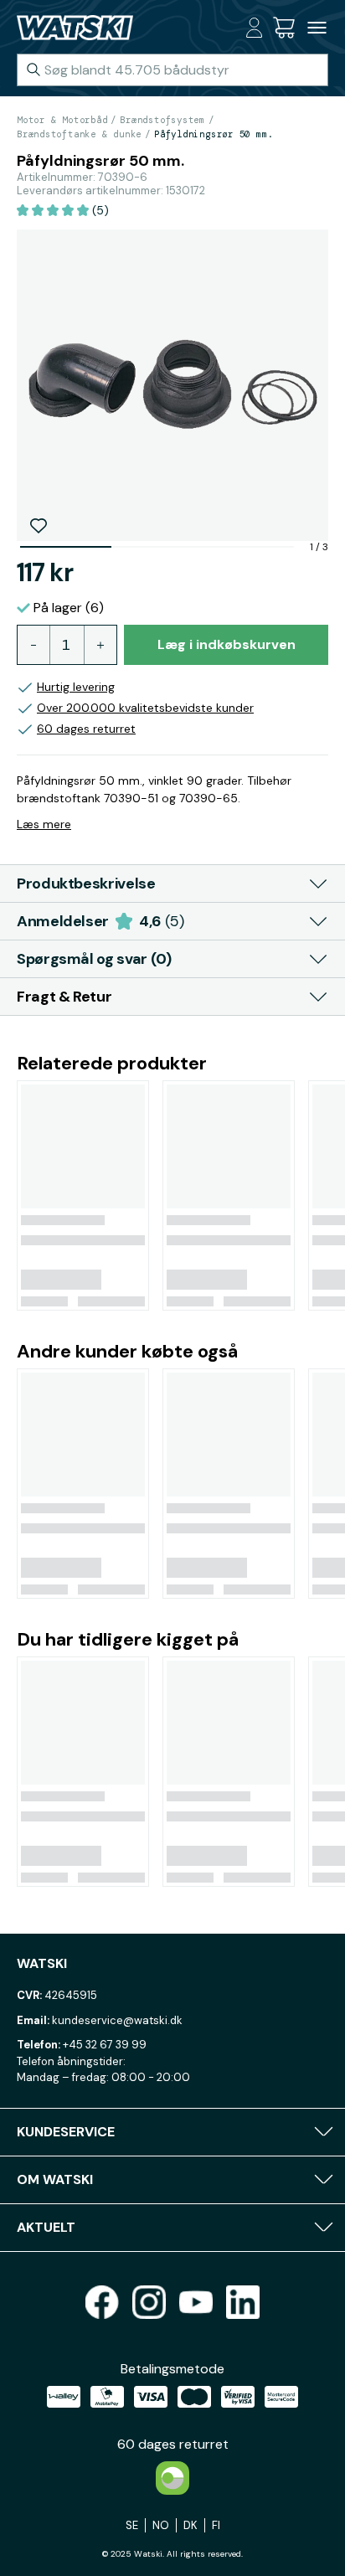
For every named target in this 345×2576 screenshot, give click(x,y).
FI (216, 2525)
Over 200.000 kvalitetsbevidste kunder (145, 708)
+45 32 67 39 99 (105, 2045)
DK (191, 2525)
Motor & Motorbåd (62, 120)
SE (132, 2525)
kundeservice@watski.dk (117, 2020)
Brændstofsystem (162, 120)
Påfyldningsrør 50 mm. (214, 134)
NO (161, 2525)
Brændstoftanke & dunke (79, 134)
